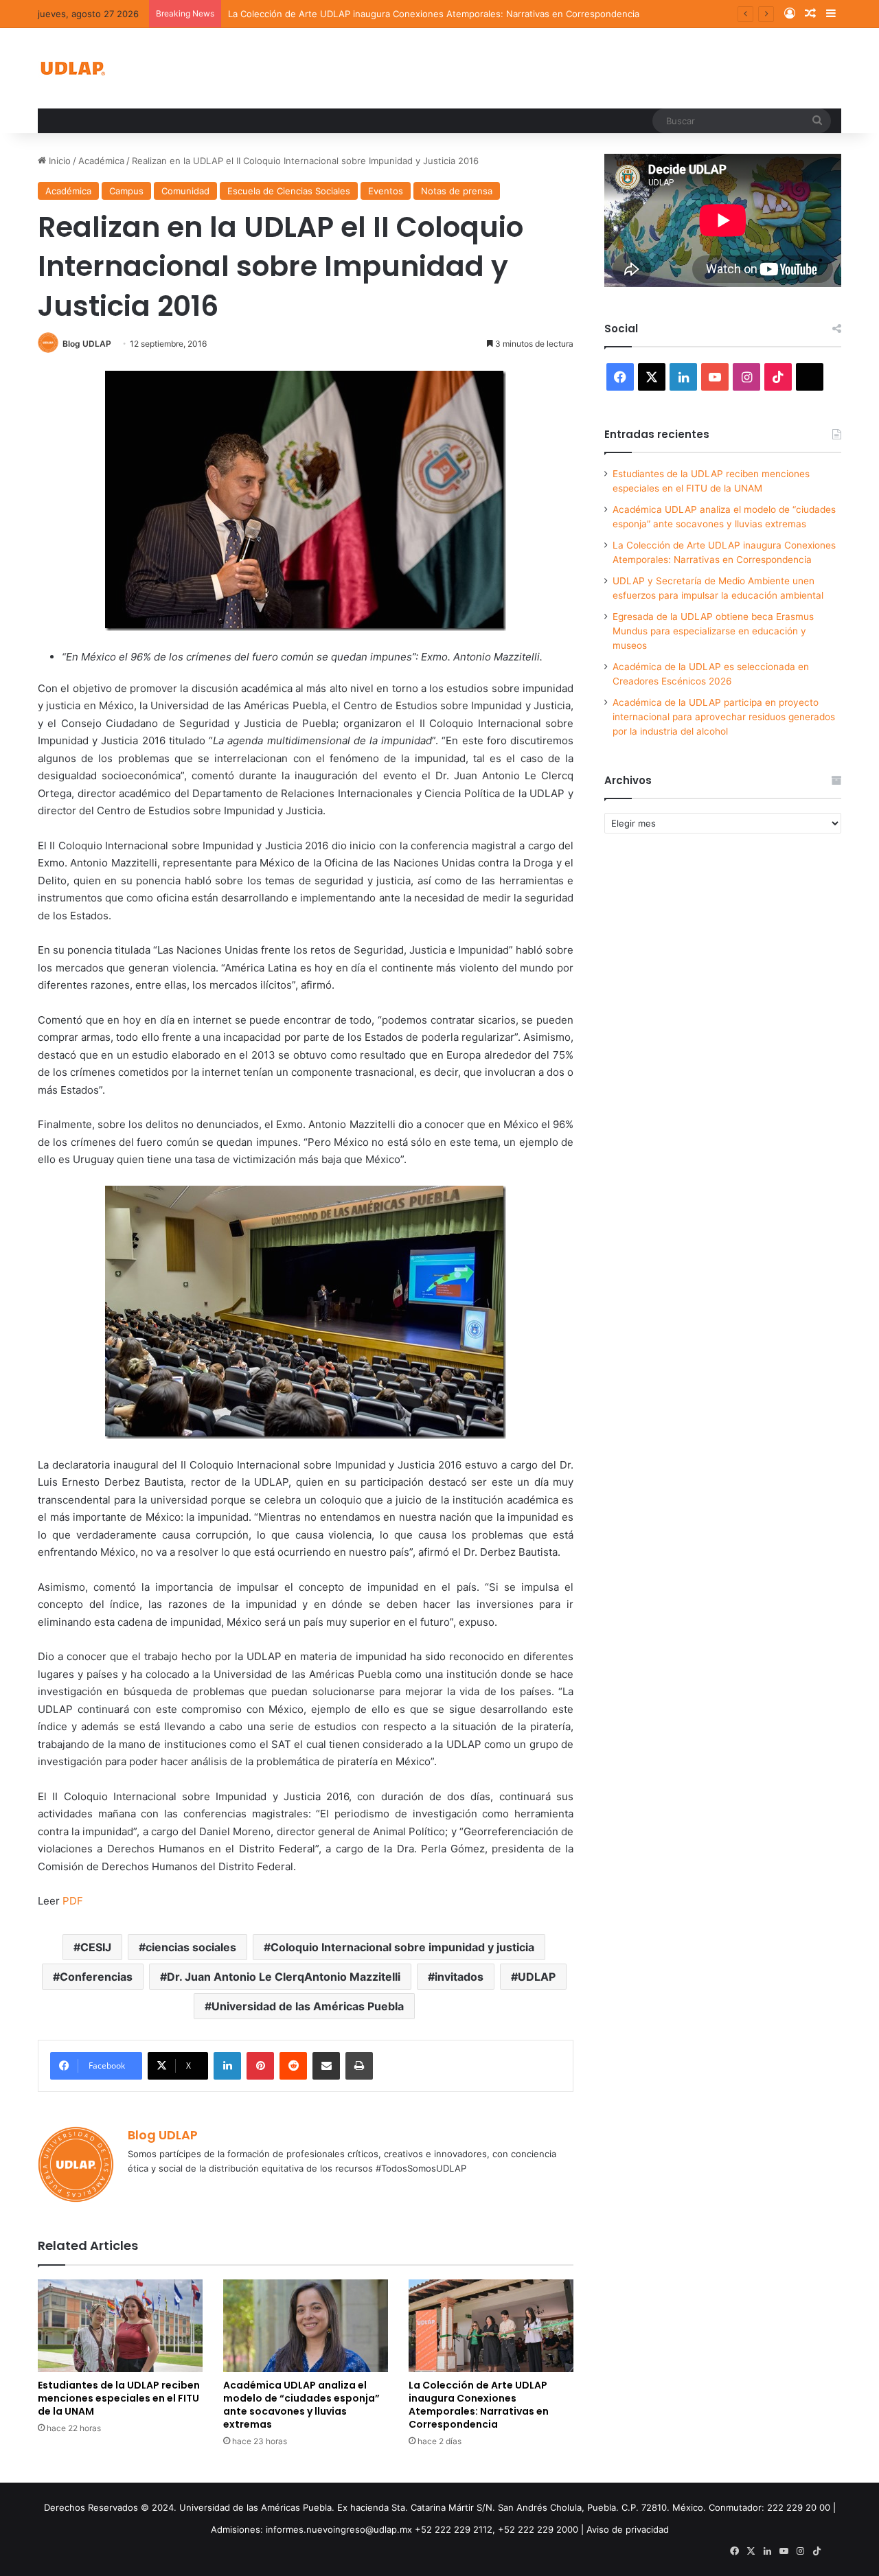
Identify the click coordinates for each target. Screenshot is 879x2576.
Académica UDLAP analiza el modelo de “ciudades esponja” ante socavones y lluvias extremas (301, 2405)
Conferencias (96, 1977)
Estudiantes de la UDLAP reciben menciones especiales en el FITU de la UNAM (119, 2398)
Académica (101, 161)
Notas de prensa (457, 191)
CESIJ (96, 1947)
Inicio (58, 161)
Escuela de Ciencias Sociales (289, 191)
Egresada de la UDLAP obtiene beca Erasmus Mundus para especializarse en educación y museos (713, 631)
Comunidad (185, 191)
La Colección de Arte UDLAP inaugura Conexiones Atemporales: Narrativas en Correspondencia (434, 14)
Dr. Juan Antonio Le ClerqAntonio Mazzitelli (284, 1977)
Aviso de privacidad (628, 2529)
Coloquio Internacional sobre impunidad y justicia (402, 1947)
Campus (126, 191)
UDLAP (537, 1977)
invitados (459, 1977)
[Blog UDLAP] (72, 68)
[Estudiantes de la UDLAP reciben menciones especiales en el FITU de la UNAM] (120, 2326)
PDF (73, 1901)
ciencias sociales (191, 1947)
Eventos (386, 191)
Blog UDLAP (87, 344)
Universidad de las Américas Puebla (308, 2006)
